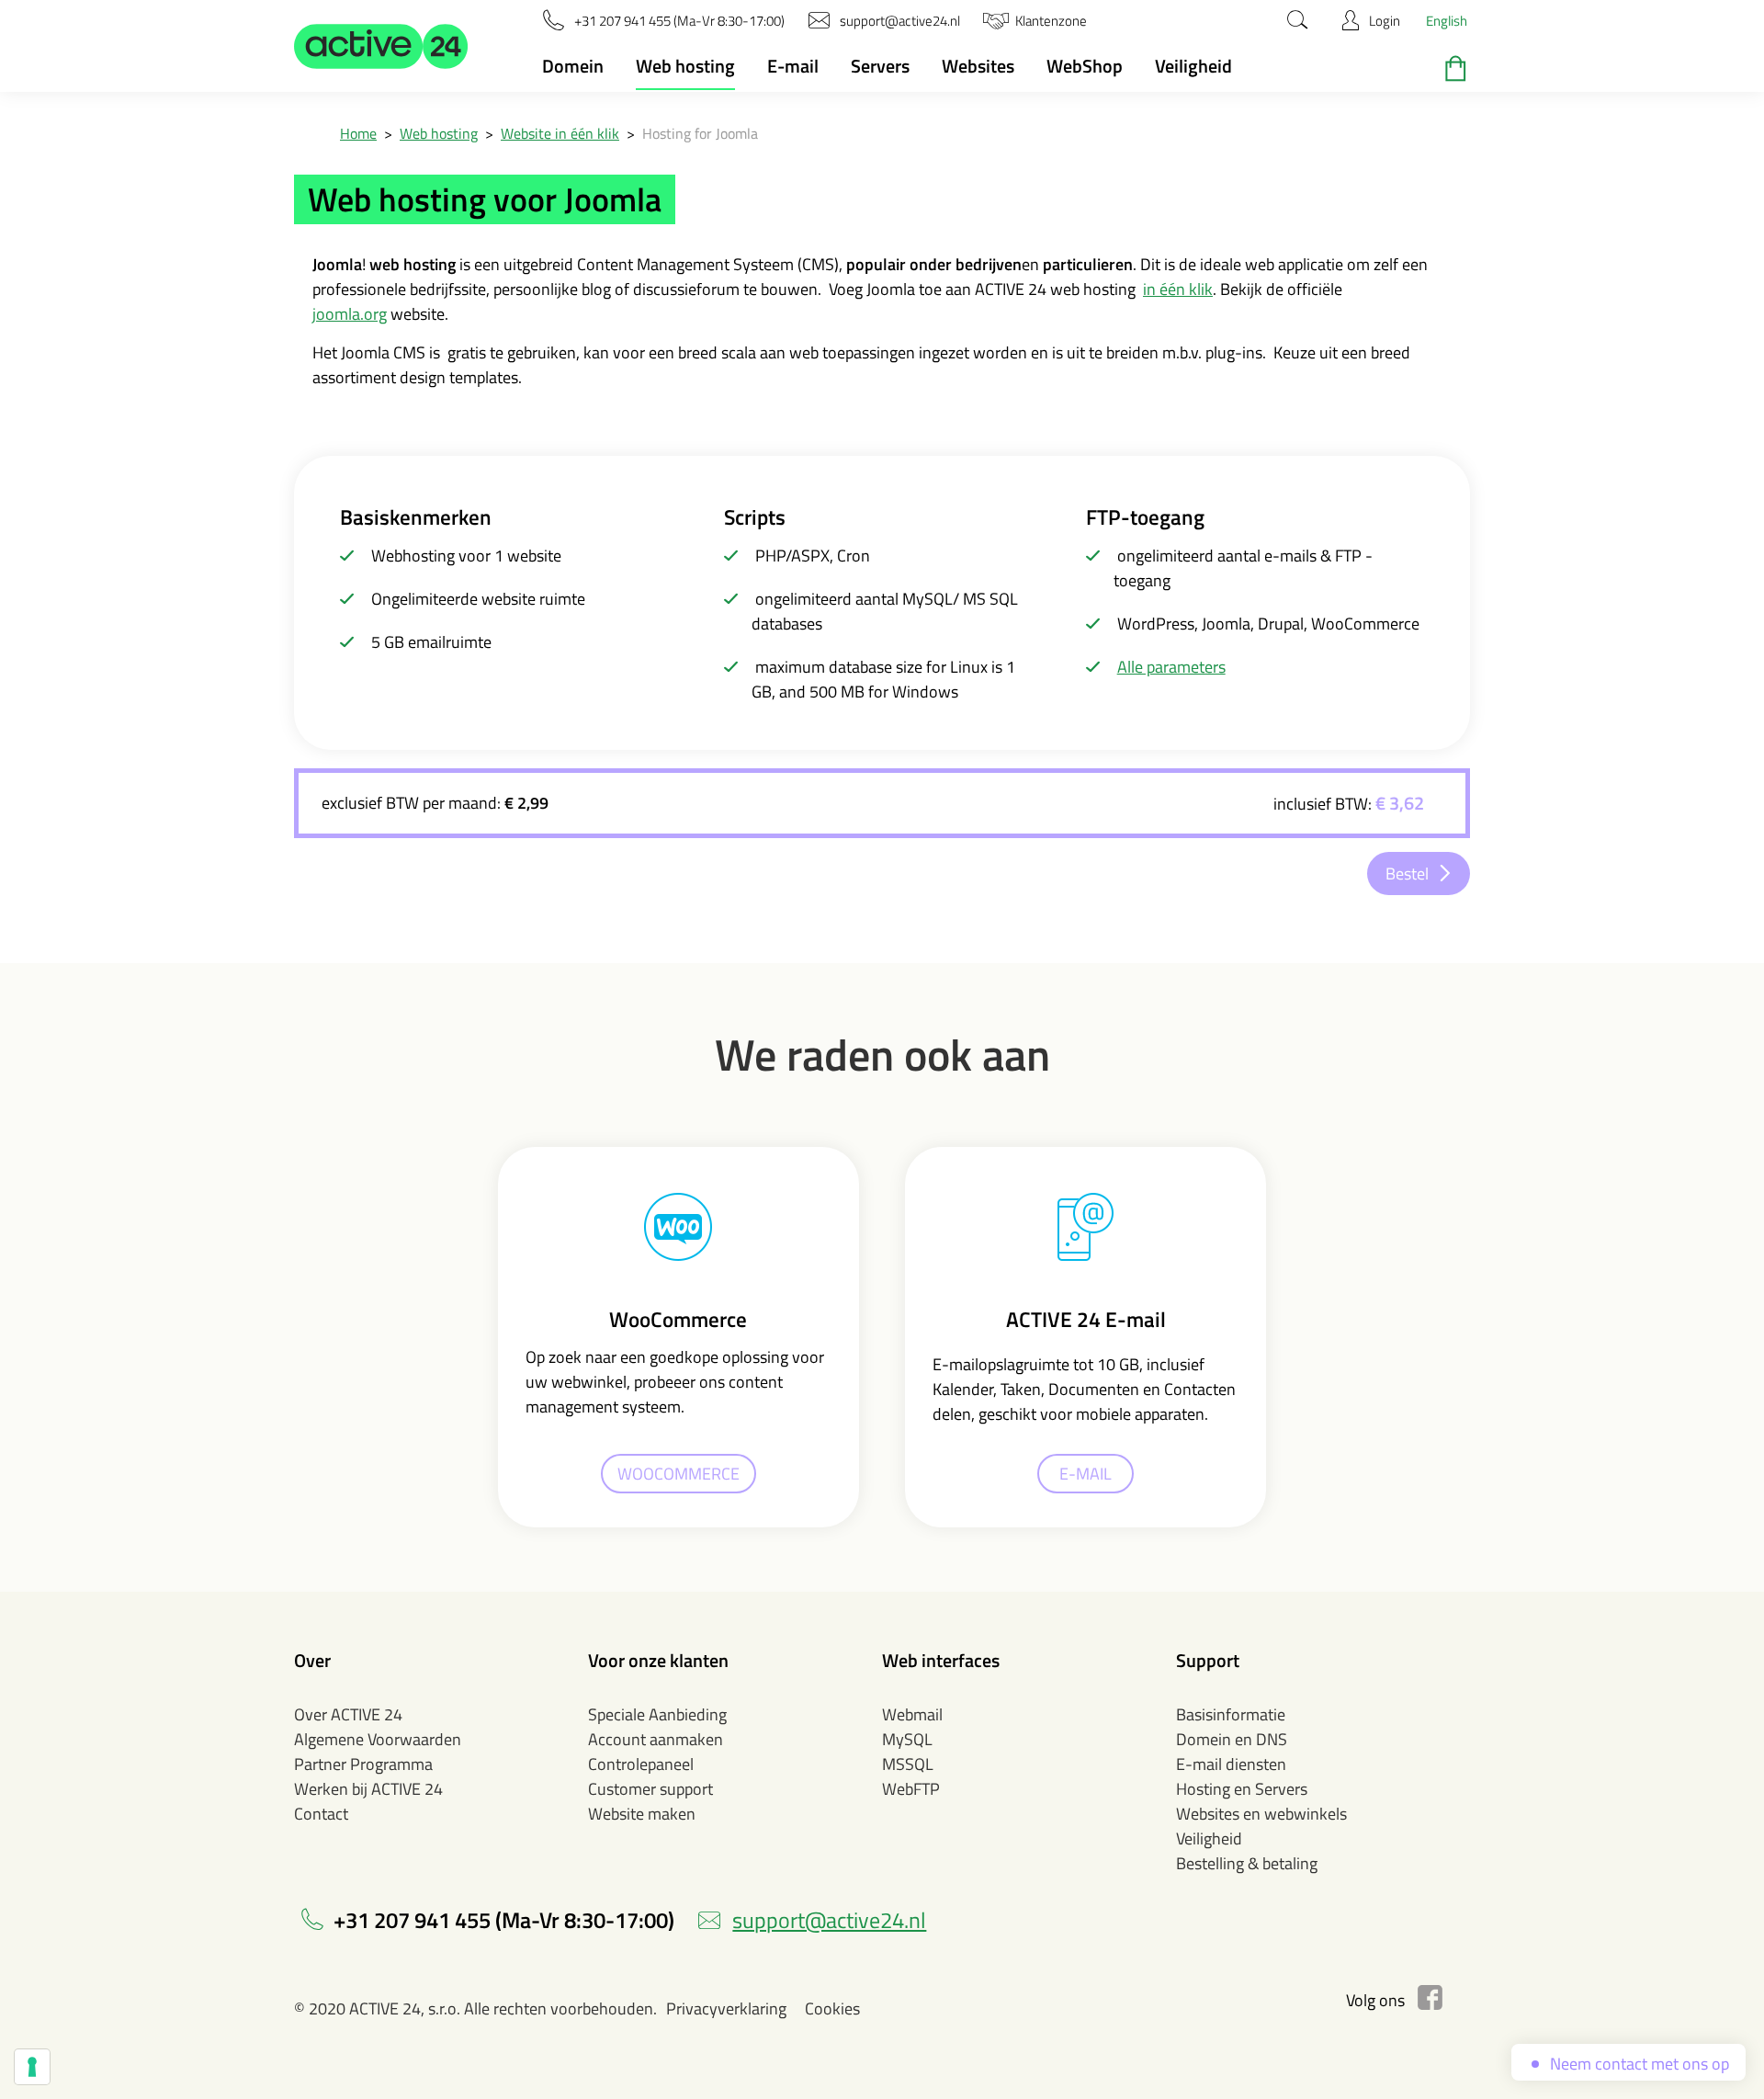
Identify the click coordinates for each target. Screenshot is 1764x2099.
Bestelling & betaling (1247, 1863)
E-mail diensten (1231, 1764)
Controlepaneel (641, 1764)
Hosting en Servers (1242, 1789)
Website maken (642, 1814)
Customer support (650, 1789)
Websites (978, 66)
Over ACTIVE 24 (348, 1714)
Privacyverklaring (726, 2008)
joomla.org (350, 314)
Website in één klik (560, 133)
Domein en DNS (1232, 1739)
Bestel (1407, 874)
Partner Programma (363, 1764)
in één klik (1178, 289)
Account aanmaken (656, 1739)
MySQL (907, 1739)
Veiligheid (1193, 66)
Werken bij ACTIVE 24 (368, 1789)
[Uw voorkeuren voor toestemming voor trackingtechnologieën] (32, 2067)
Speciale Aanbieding (657, 1714)
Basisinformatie (1231, 1714)
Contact (321, 1814)
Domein (573, 66)
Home (358, 133)
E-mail (793, 66)
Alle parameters (1171, 667)
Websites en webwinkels (1261, 1814)
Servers (880, 66)
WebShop (1085, 66)
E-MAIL (1086, 1474)
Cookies (832, 2008)
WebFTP (911, 1789)
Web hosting (685, 66)
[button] (381, 46)
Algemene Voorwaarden (378, 1739)
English (1447, 21)
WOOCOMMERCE (678, 1474)
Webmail (912, 1714)
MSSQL (908, 1764)
